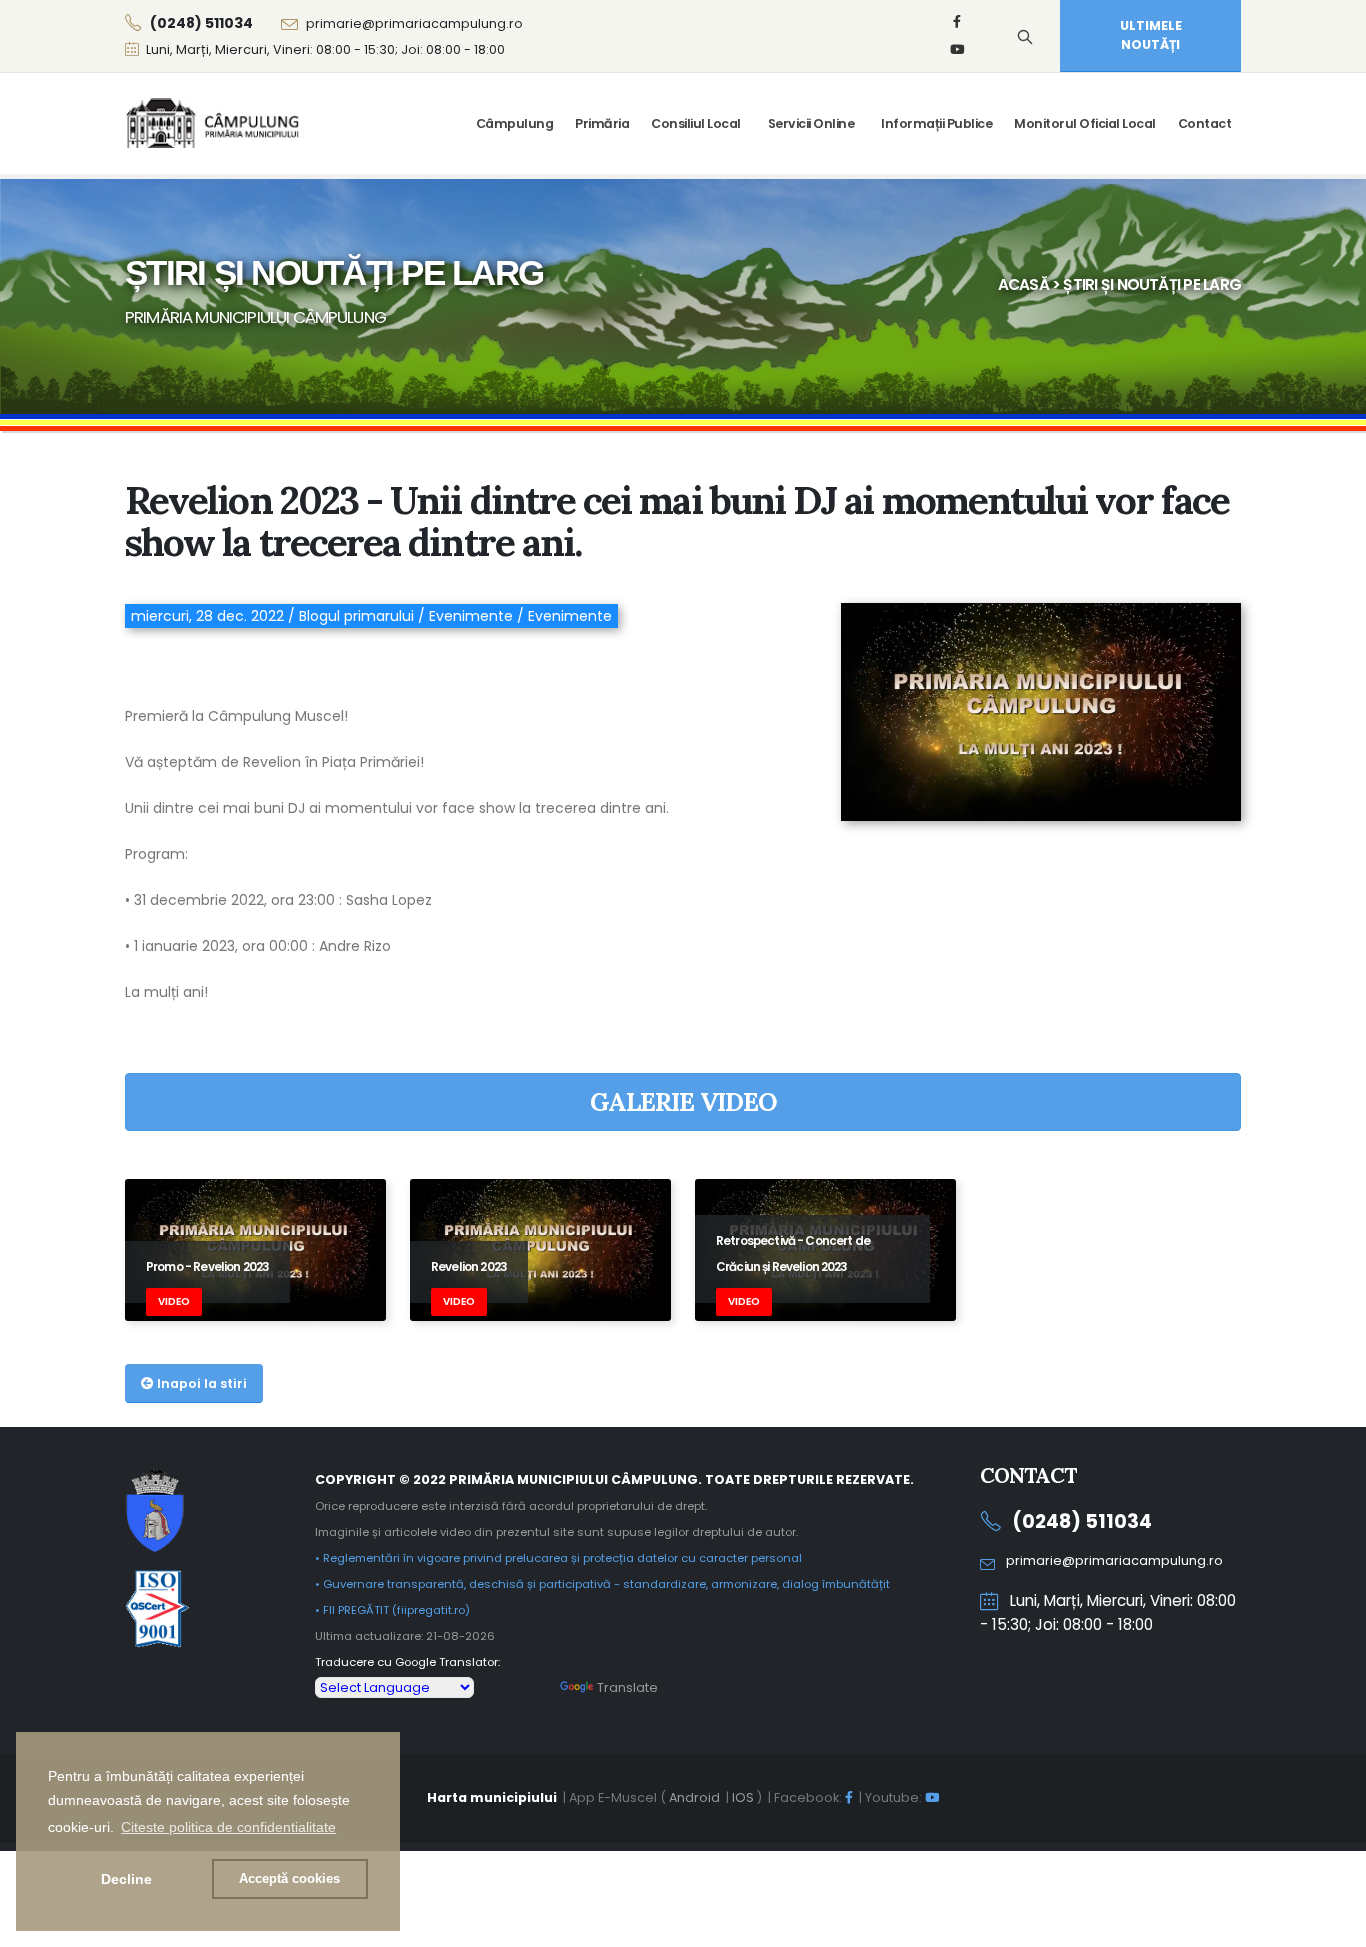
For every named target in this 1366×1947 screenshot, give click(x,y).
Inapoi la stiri (200, 1383)
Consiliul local (696, 123)
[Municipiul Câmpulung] (155, 1508)
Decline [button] (126, 1879)
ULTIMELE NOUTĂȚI (1151, 35)
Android (694, 1797)
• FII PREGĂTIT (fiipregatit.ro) (392, 1610)
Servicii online (811, 123)
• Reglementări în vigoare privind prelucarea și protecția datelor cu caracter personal (558, 1558)
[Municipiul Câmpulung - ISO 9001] (157, 1606)
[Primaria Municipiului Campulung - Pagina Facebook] (957, 22)
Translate (627, 1687)
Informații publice (936, 123)
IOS (743, 1797)
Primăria (602, 123)
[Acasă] (214, 123)
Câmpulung (515, 123)
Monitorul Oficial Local (1085, 123)
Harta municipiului (492, 1797)
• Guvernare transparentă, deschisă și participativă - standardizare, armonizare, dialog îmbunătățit (602, 1584)
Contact (1205, 123)
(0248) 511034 (1082, 1521)
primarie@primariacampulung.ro (414, 23)
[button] (228, 1827)
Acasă (1023, 284)
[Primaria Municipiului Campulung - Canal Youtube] (957, 50)
